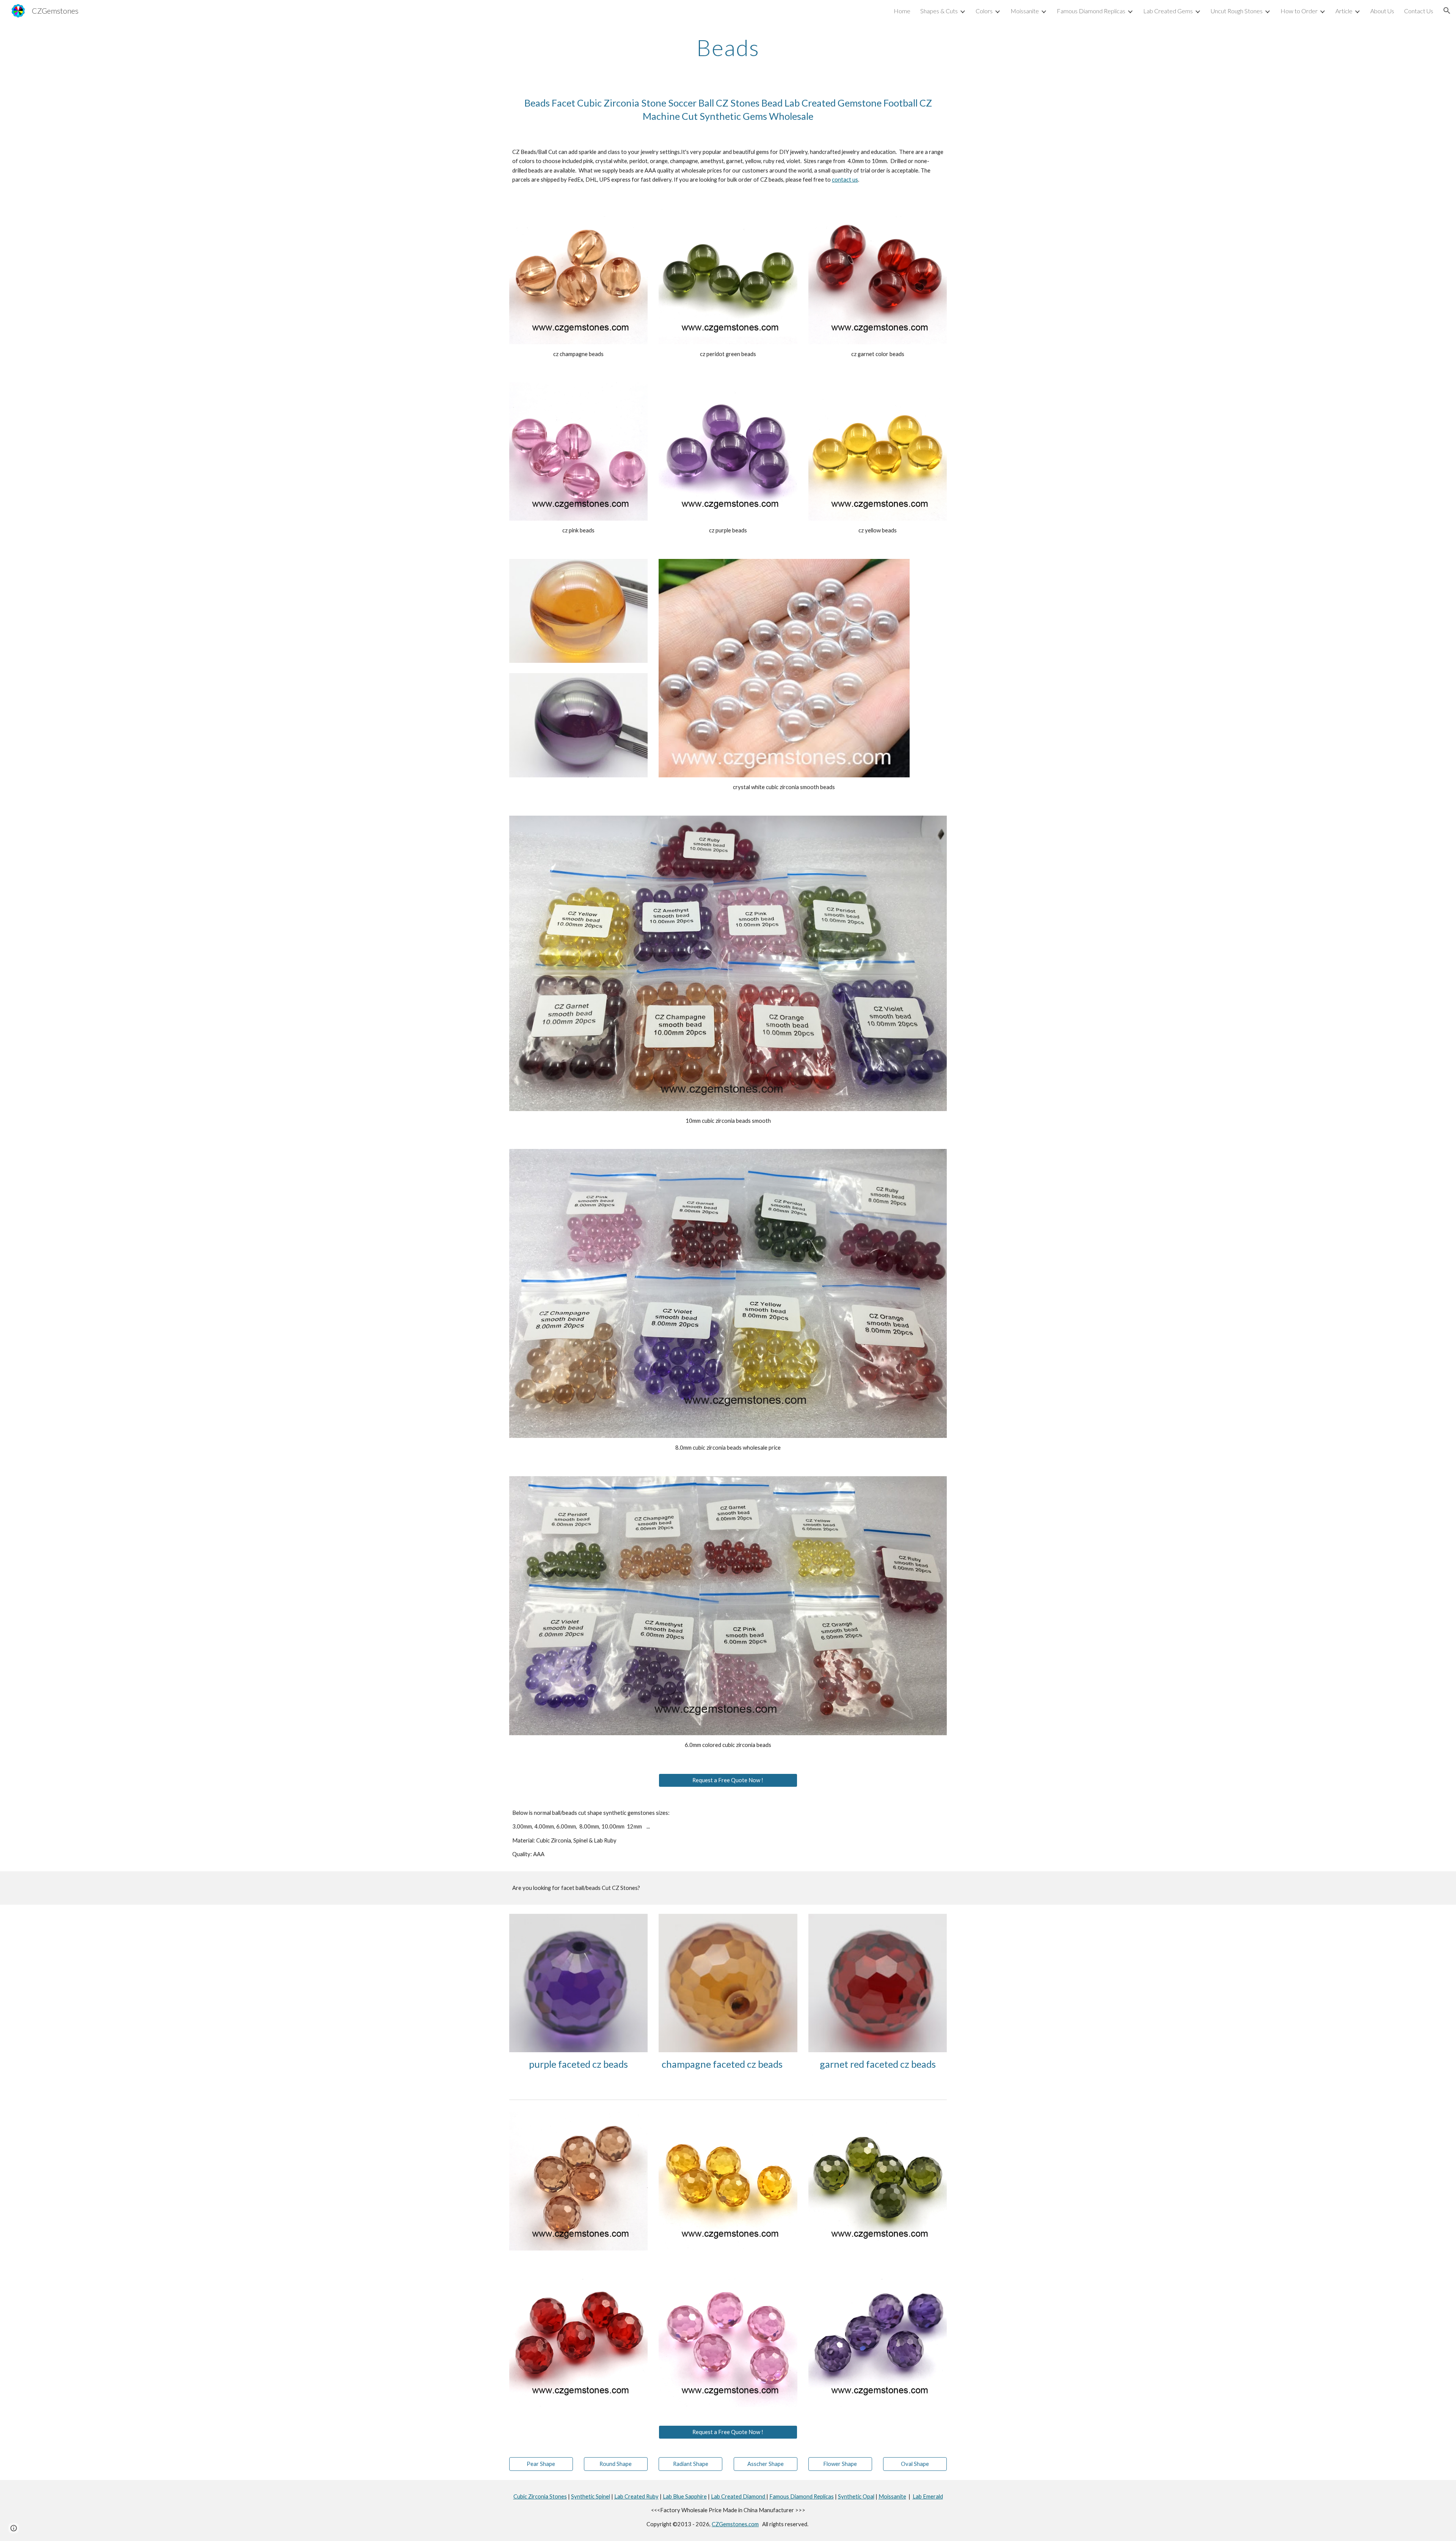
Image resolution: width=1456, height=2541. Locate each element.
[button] (1447, 11)
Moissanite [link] (1025, 11)
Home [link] (902, 11)
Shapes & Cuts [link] (939, 11)
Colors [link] (984, 11)
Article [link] (1344, 11)
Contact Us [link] (1419, 11)
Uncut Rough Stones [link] (1237, 11)
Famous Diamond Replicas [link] (1091, 11)
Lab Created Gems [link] (1168, 11)
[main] (728, 47)
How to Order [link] (1299, 11)
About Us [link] (1382, 11)
